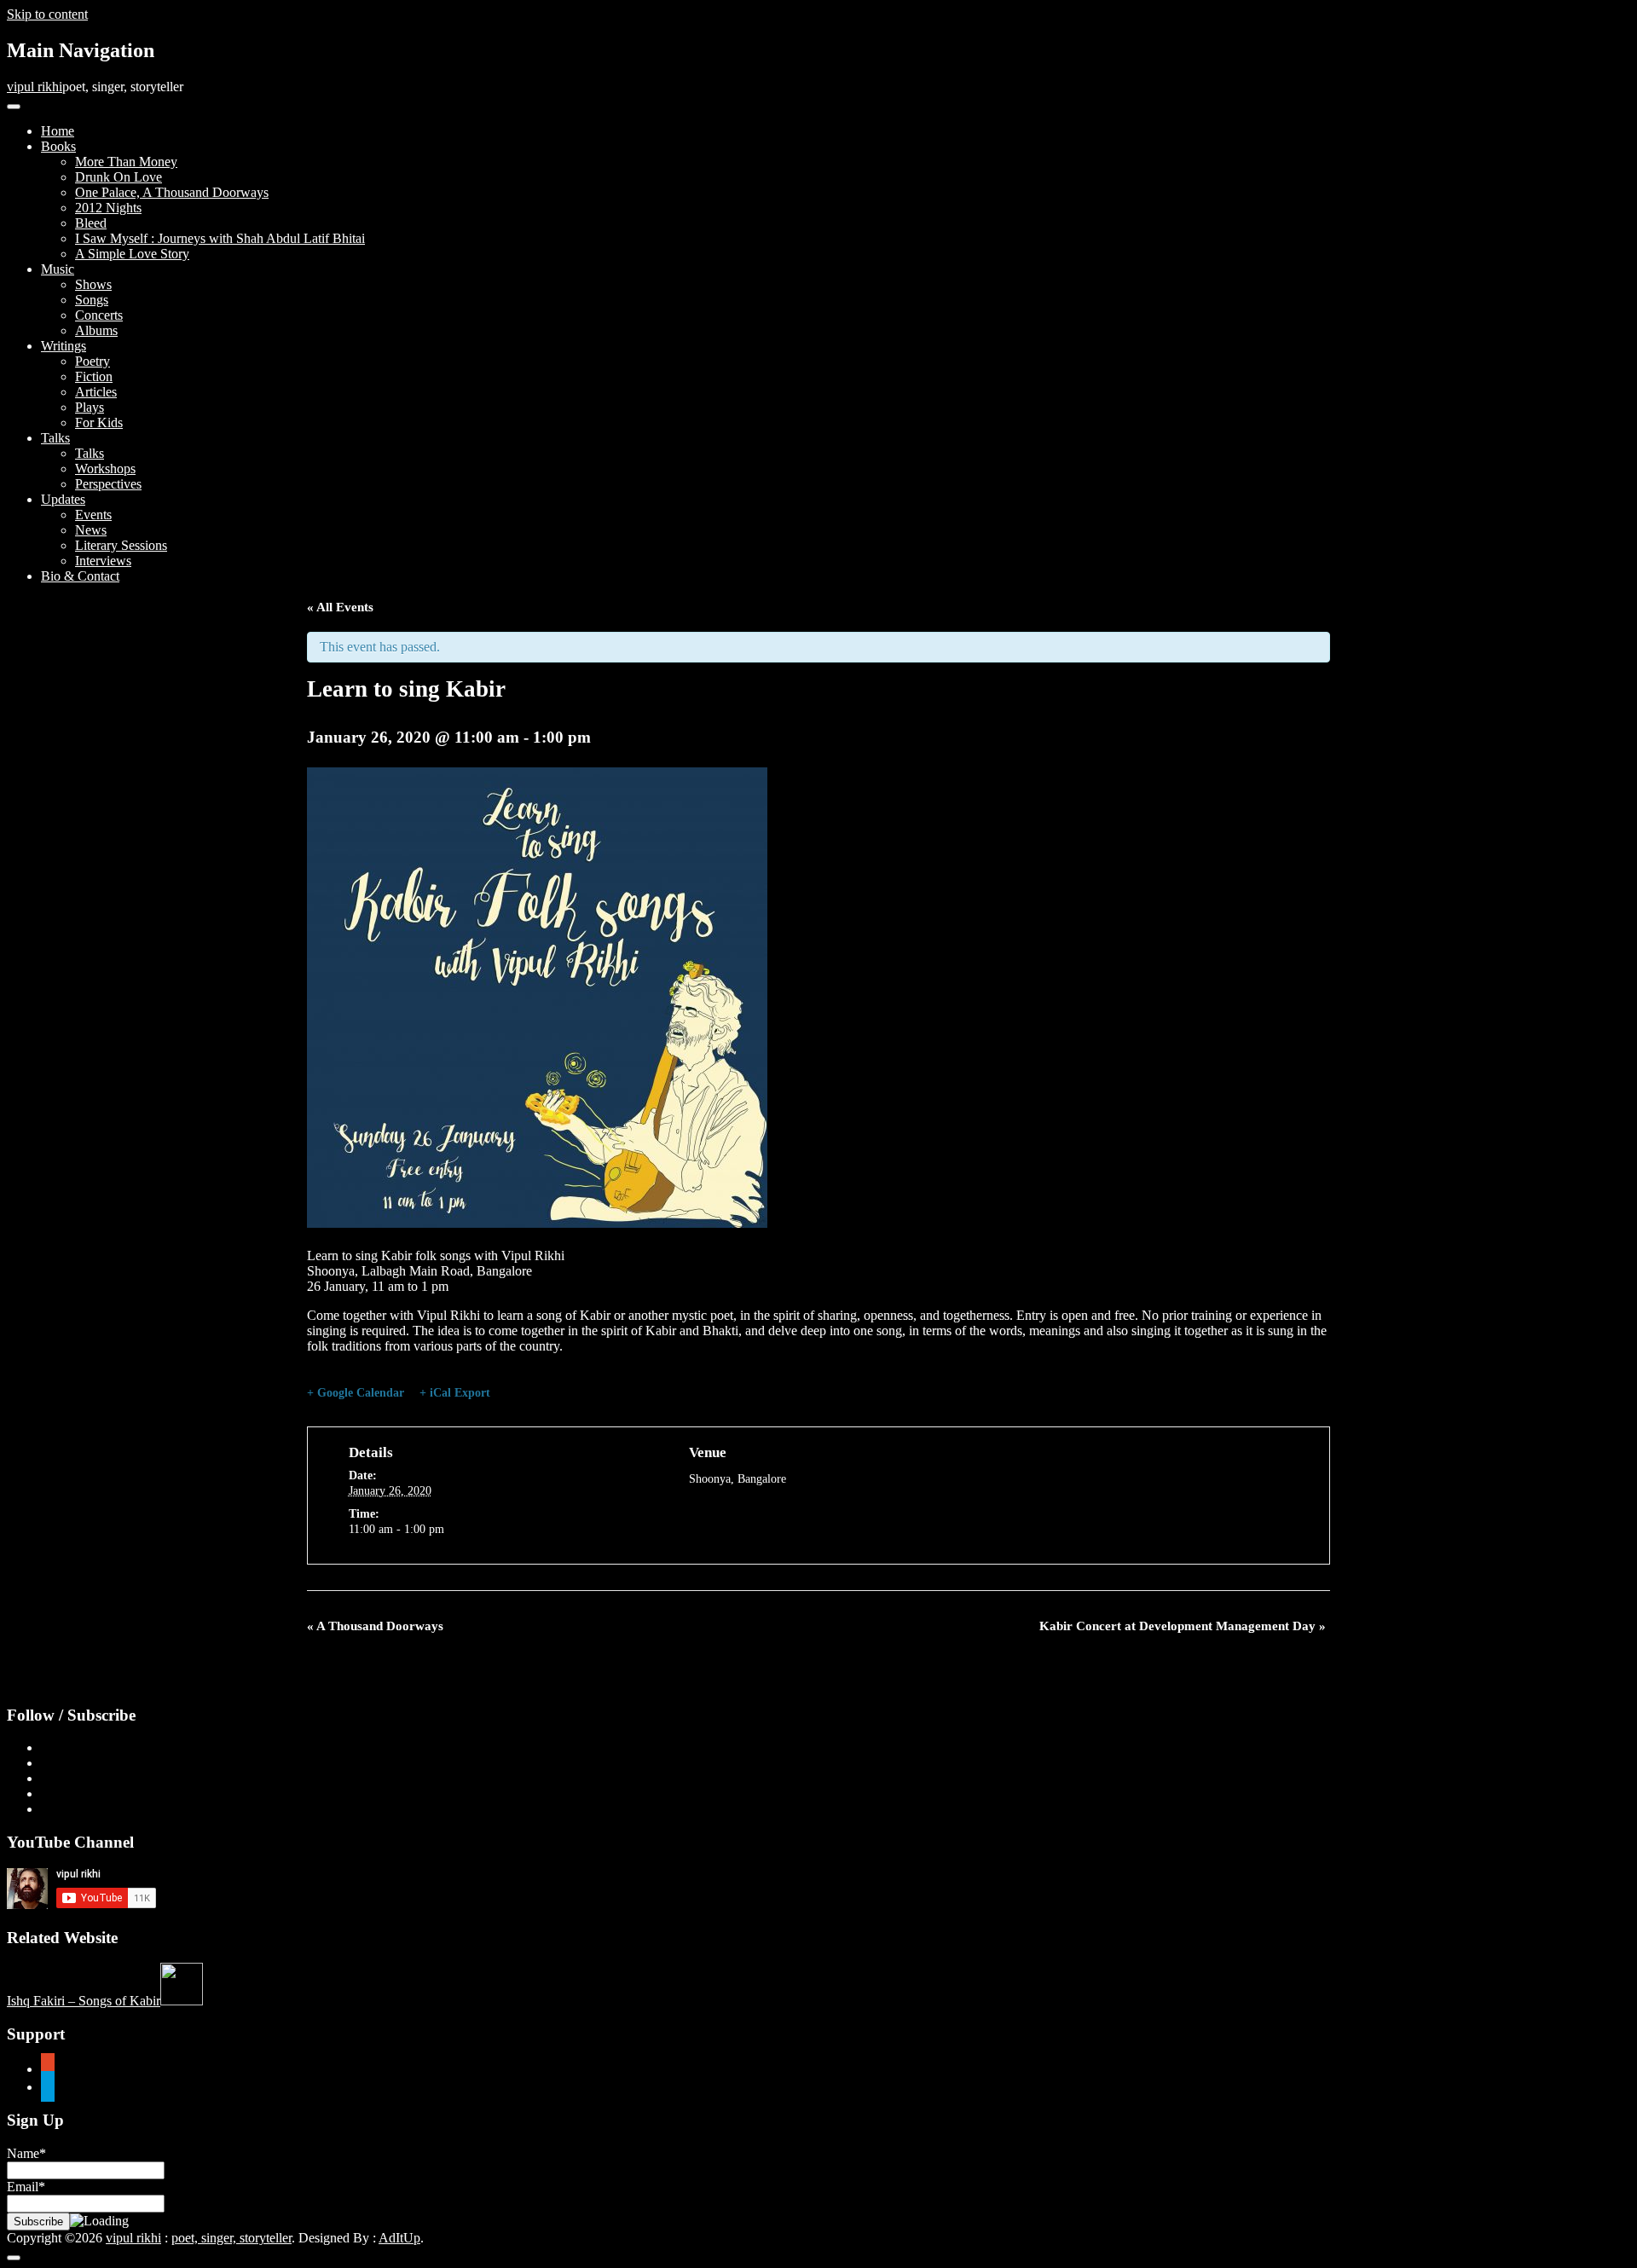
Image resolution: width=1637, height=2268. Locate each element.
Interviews (103, 561)
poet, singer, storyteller (231, 2238)
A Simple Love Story (132, 254)
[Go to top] (14, 2258)
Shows (93, 284)
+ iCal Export (455, 1393)
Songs (92, 300)
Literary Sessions (121, 545)
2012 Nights (108, 208)
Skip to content (47, 14)
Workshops (105, 469)
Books (58, 146)
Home (58, 131)
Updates (63, 499)
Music (58, 269)
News (91, 530)
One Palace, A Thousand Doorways (172, 192)
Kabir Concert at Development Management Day (1183, 1626)
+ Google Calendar (356, 1393)
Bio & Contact (80, 576)
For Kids (99, 422)
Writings (64, 346)
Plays (90, 407)
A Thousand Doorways (375, 1626)
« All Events (340, 607)
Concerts (99, 315)
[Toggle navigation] (14, 107)
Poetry (93, 361)
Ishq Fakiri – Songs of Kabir (84, 2001)
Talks (55, 438)
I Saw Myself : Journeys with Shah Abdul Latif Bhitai (220, 238)
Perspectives (108, 484)
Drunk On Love (119, 177)
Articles (96, 392)
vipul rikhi (35, 87)
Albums (96, 330)
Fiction (94, 376)
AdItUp (399, 2238)
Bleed (91, 223)
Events (93, 515)
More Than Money (126, 162)
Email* (26, 2187)
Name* (26, 2153)
